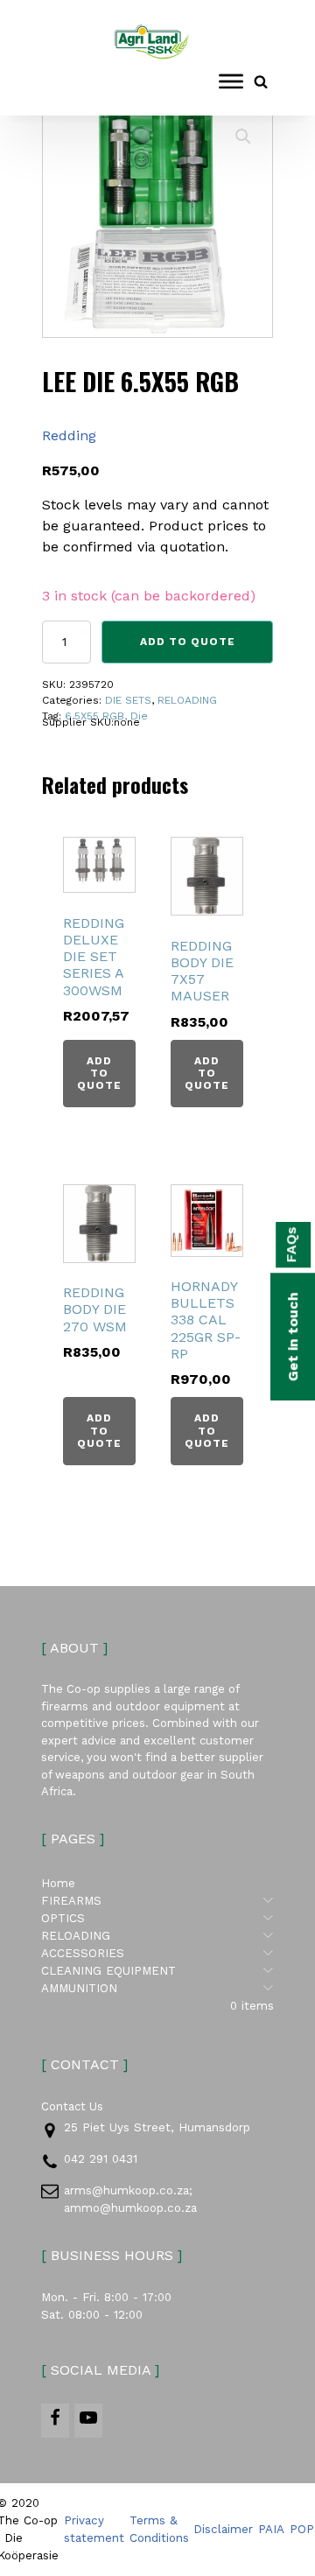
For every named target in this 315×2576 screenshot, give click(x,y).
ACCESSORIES (157, 1953)
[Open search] (261, 81)
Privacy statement (94, 2529)
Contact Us (72, 2106)
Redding (69, 435)
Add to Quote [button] (99, 1074)
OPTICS (157, 1918)
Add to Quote (188, 642)
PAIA (271, 2529)
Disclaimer (223, 2529)
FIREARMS (157, 1900)
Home (58, 1883)
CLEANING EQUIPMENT (157, 1970)
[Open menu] (231, 81)
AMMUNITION (157, 1988)
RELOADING (187, 700)
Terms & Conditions (159, 2529)
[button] (243, 137)
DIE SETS (128, 700)
